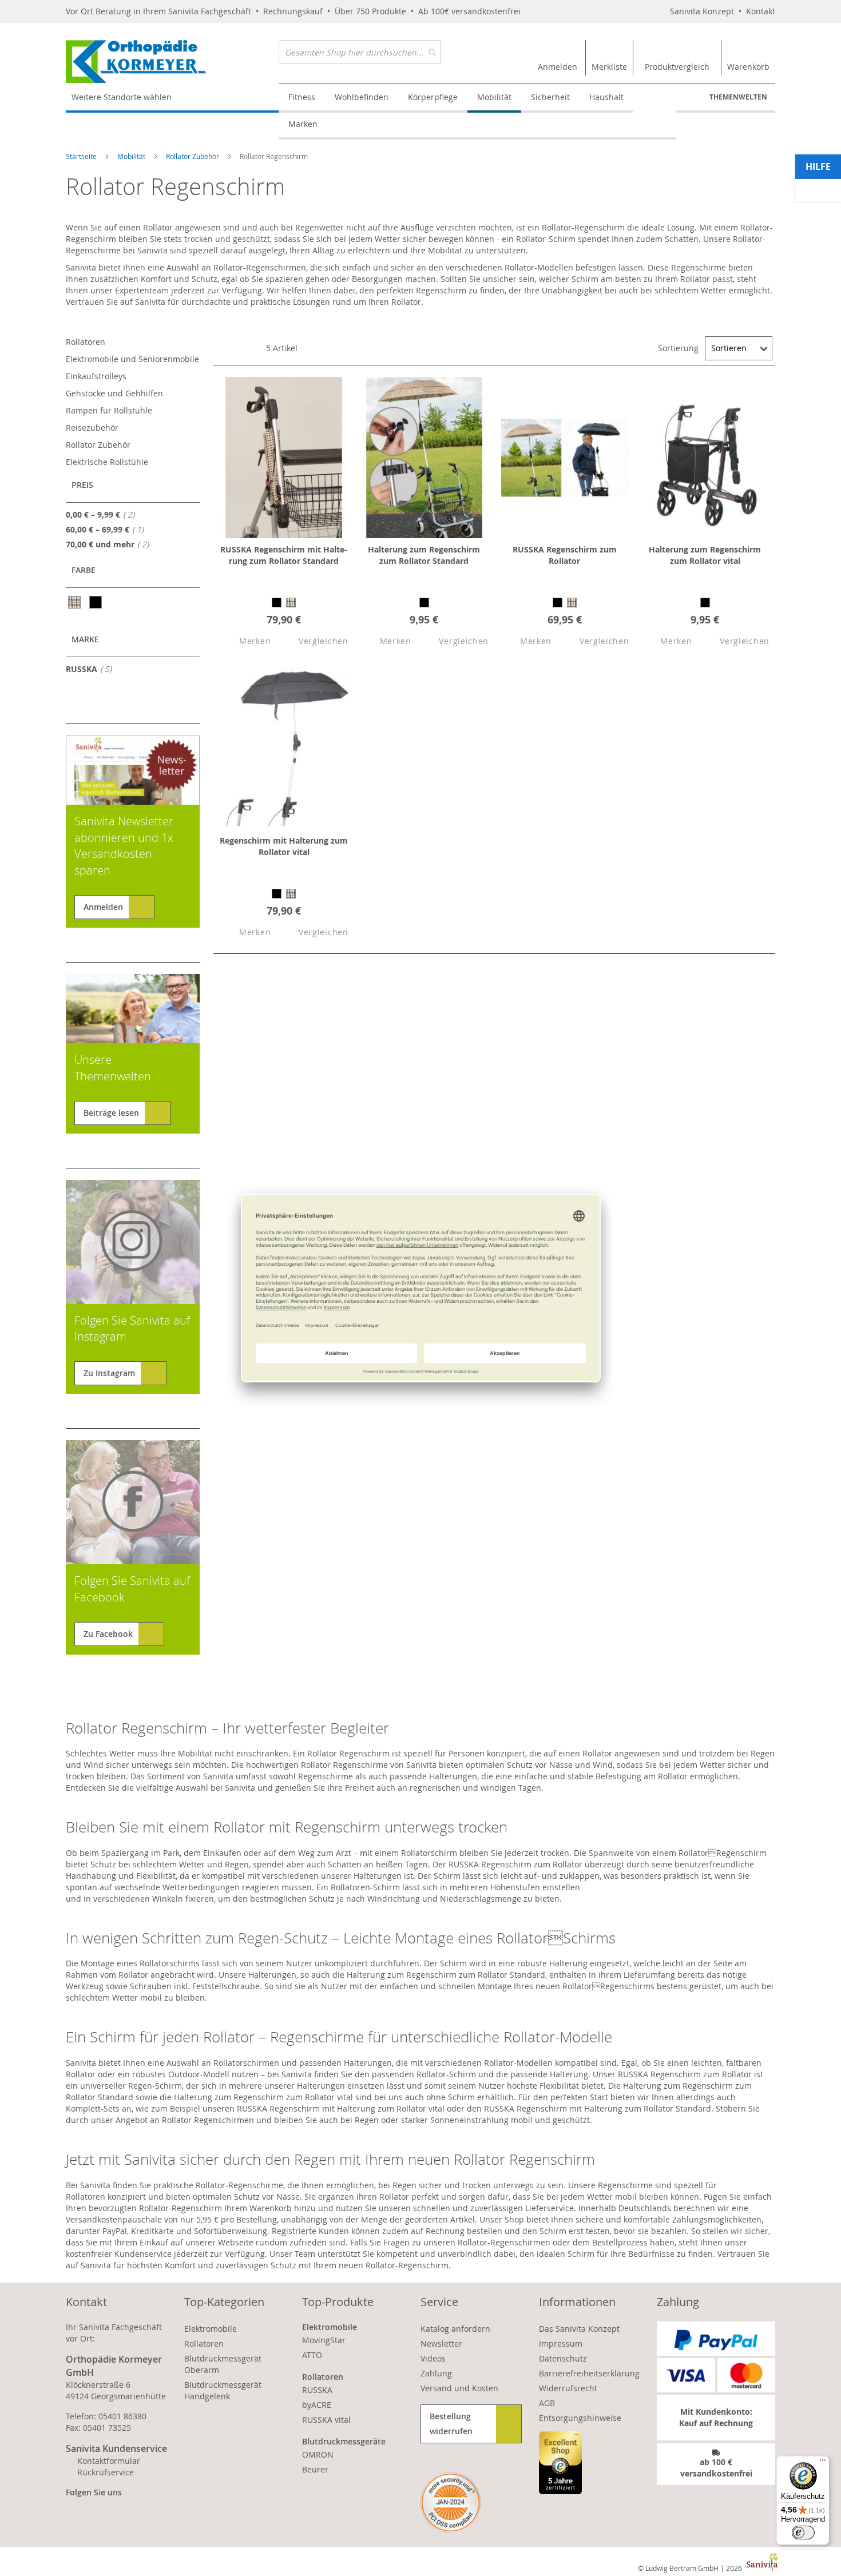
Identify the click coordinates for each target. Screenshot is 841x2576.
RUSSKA (92, 669)
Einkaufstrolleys (96, 376)
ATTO (312, 2355)
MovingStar (324, 2340)
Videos (433, 2358)
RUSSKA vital (326, 2420)
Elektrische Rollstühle (107, 462)
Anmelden (103, 907)
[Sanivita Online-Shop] (172, 61)
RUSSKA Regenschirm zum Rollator (565, 555)
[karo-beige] (75, 602)
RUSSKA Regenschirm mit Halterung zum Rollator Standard (284, 555)
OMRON (318, 2454)
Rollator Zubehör (193, 156)
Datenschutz (563, 2358)
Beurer (315, 2469)
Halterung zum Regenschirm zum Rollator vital (705, 555)
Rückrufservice (106, 2472)
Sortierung (678, 348)
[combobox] (360, 52)
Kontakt (761, 11)
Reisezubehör (92, 428)
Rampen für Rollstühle (109, 410)
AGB (547, 2403)
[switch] (803, 2533)
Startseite (82, 156)
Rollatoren (86, 342)
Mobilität (132, 156)
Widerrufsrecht (568, 2388)
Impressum (561, 2344)
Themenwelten (738, 97)
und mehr (111, 544)
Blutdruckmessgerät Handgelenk (223, 2390)
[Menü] (823, 2463)
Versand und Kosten (459, 2388)
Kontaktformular (109, 2461)
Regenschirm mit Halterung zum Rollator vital (284, 846)
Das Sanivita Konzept (579, 2329)
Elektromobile (211, 2329)
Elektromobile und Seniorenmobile (132, 359)
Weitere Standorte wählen (122, 97)
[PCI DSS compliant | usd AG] (451, 2503)
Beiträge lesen (111, 1113)
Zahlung (436, 2373)
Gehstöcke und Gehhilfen (114, 393)
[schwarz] (96, 602)
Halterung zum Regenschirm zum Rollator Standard (424, 555)
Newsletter (441, 2344)
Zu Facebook (108, 1634)
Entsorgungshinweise (580, 2418)
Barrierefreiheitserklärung (589, 2373)
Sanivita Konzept (702, 11)
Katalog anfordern (455, 2329)
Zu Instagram (109, 1373)
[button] (245, 641)
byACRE (317, 2405)
